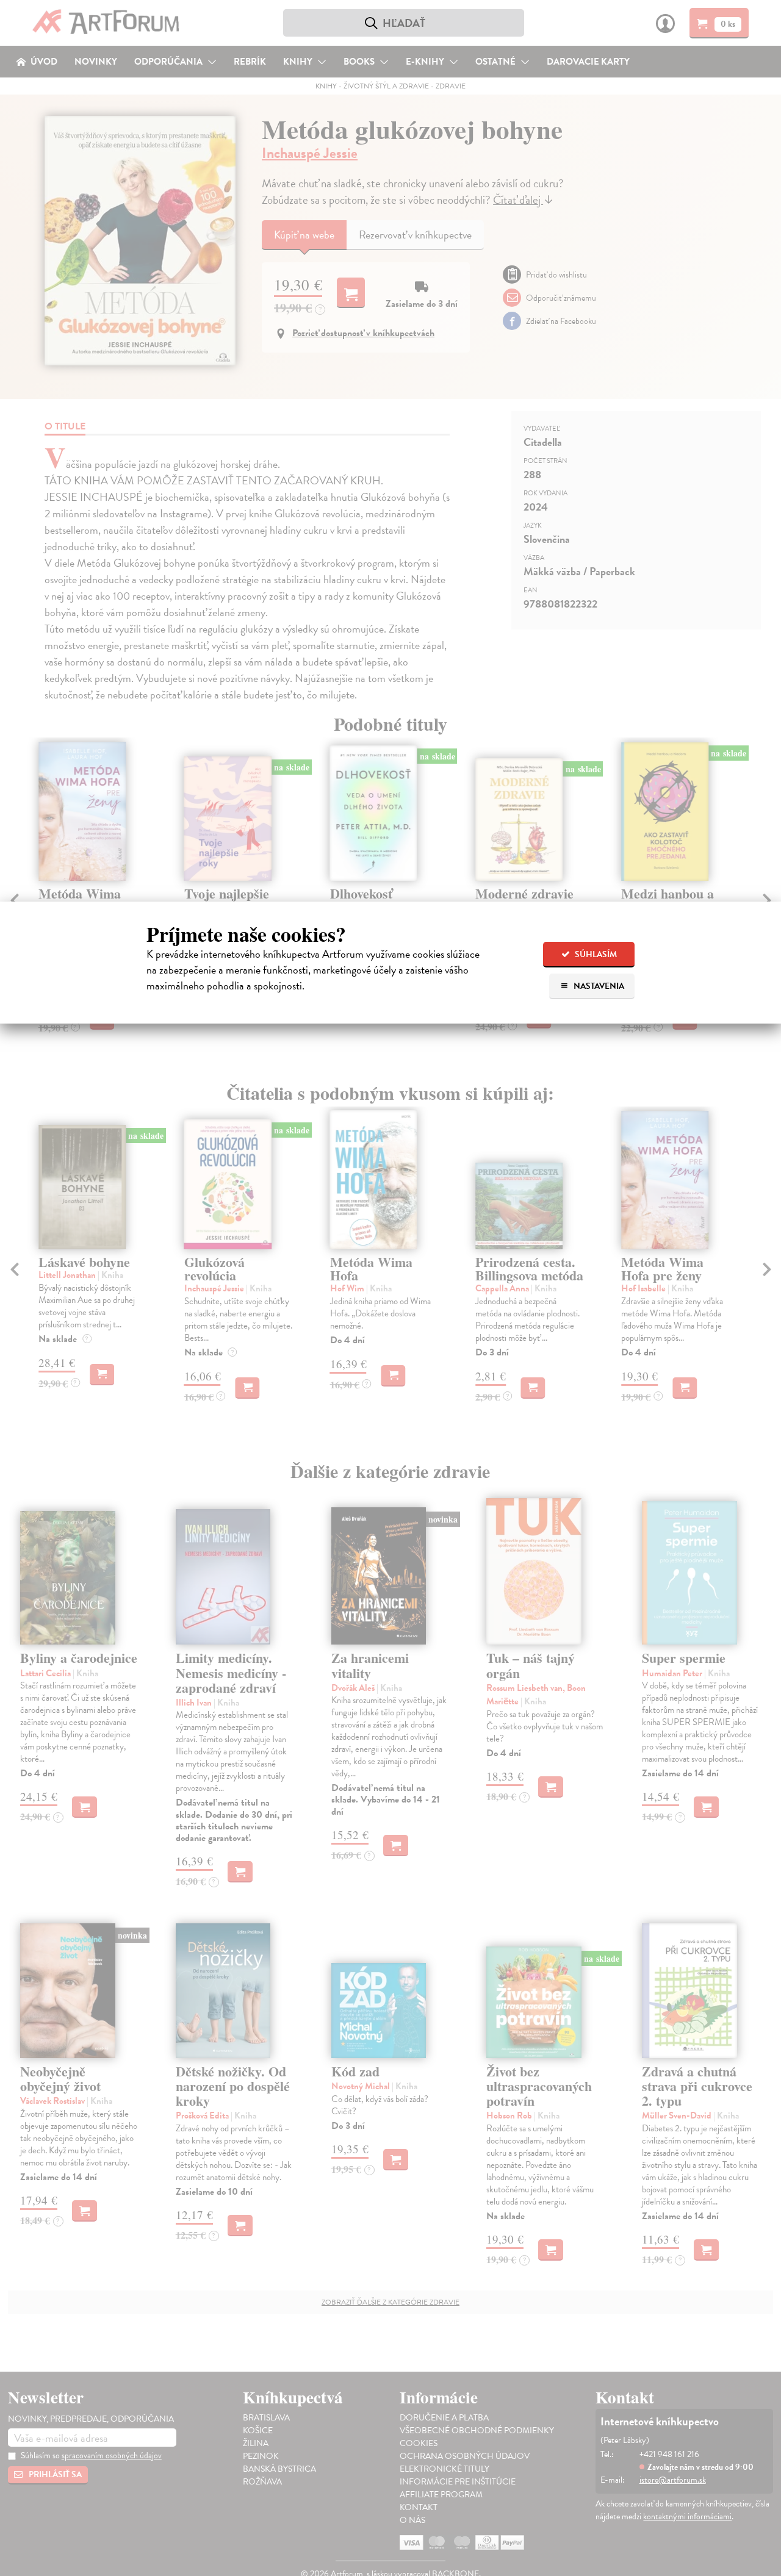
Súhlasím (595, 954)
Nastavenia (598, 986)
